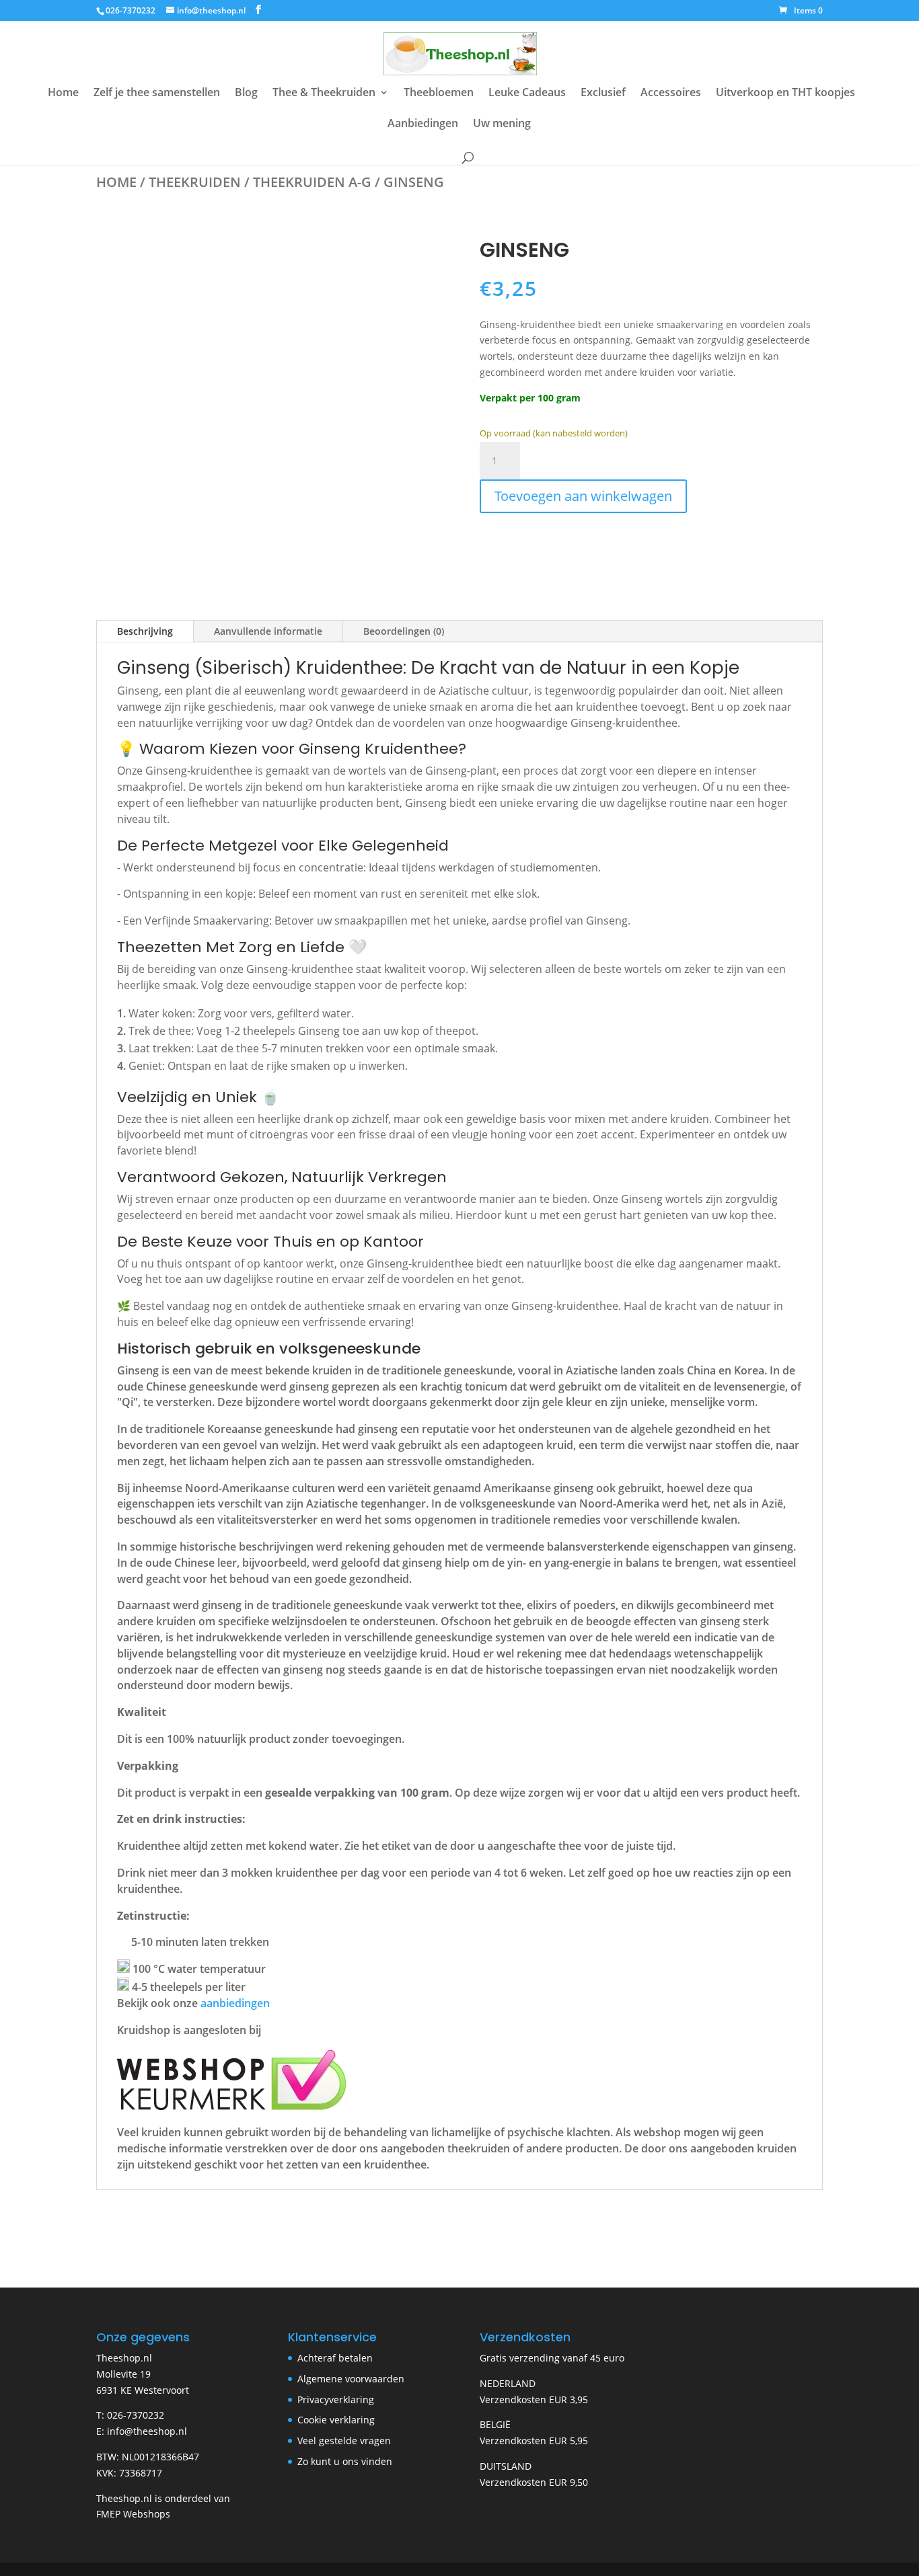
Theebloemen (439, 93)
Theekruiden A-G (312, 182)
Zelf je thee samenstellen (157, 93)
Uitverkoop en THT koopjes (785, 93)
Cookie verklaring (336, 2420)
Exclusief (603, 93)
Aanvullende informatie (268, 631)
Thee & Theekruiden (324, 93)
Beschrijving (145, 631)
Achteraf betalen (335, 2358)
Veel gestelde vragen (344, 2441)
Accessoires (671, 93)
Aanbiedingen (423, 124)
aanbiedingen (235, 2003)
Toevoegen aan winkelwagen (583, 496)
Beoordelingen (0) (404, 631)
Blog (246, 93)
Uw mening (502, 124)
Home (63, 93)
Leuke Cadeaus (527, 93)
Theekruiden (195, 182)
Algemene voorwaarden (351, 2379)
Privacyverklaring (336, 2399)
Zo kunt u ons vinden (345, 2461)
